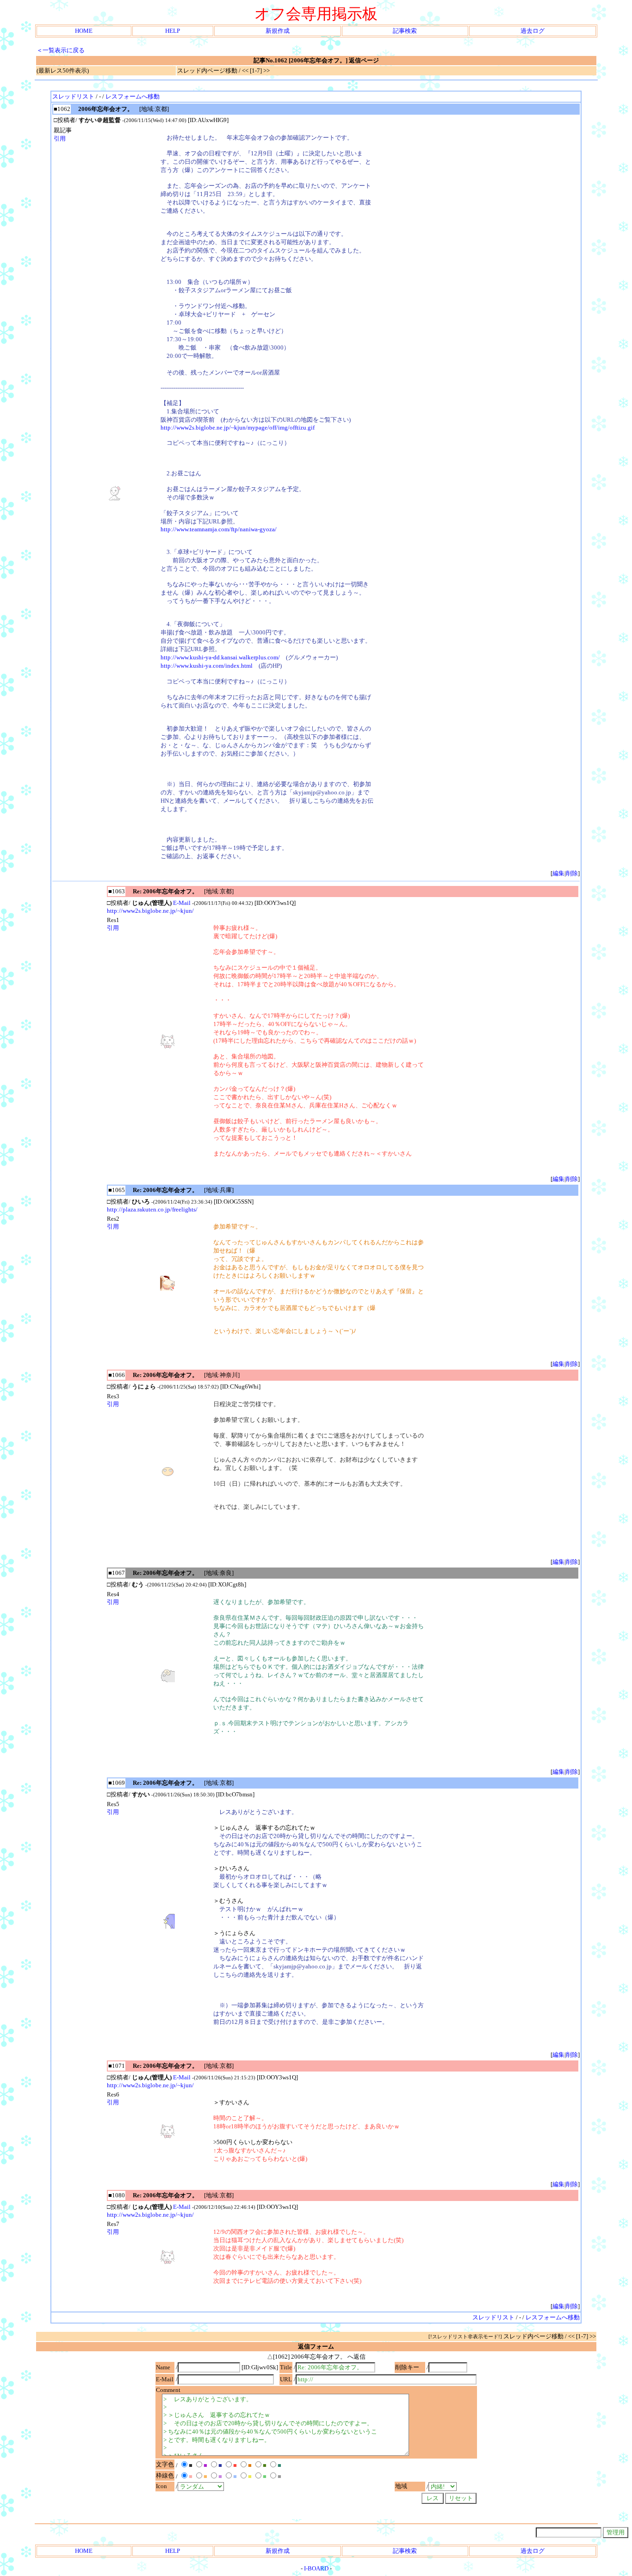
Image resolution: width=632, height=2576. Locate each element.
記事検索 (405, 31)
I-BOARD (316, 2568)
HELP (173, 31)
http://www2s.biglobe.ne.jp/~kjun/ (150, 911)
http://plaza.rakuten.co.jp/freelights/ (152, 1209)
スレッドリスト (73, 96)
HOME (84, 31)
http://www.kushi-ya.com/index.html (207, 666)
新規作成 (278, 31)
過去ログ (533, 31)
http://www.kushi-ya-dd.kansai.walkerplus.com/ (220, 657)
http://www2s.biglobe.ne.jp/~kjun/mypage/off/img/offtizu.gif (238, 427)
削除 (572, 873)
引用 (60, 138)
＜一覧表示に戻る (61, 50)
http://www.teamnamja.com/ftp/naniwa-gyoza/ (219, 529)
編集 (558, 873)
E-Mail (182, 903)
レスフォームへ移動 (133, 96)
